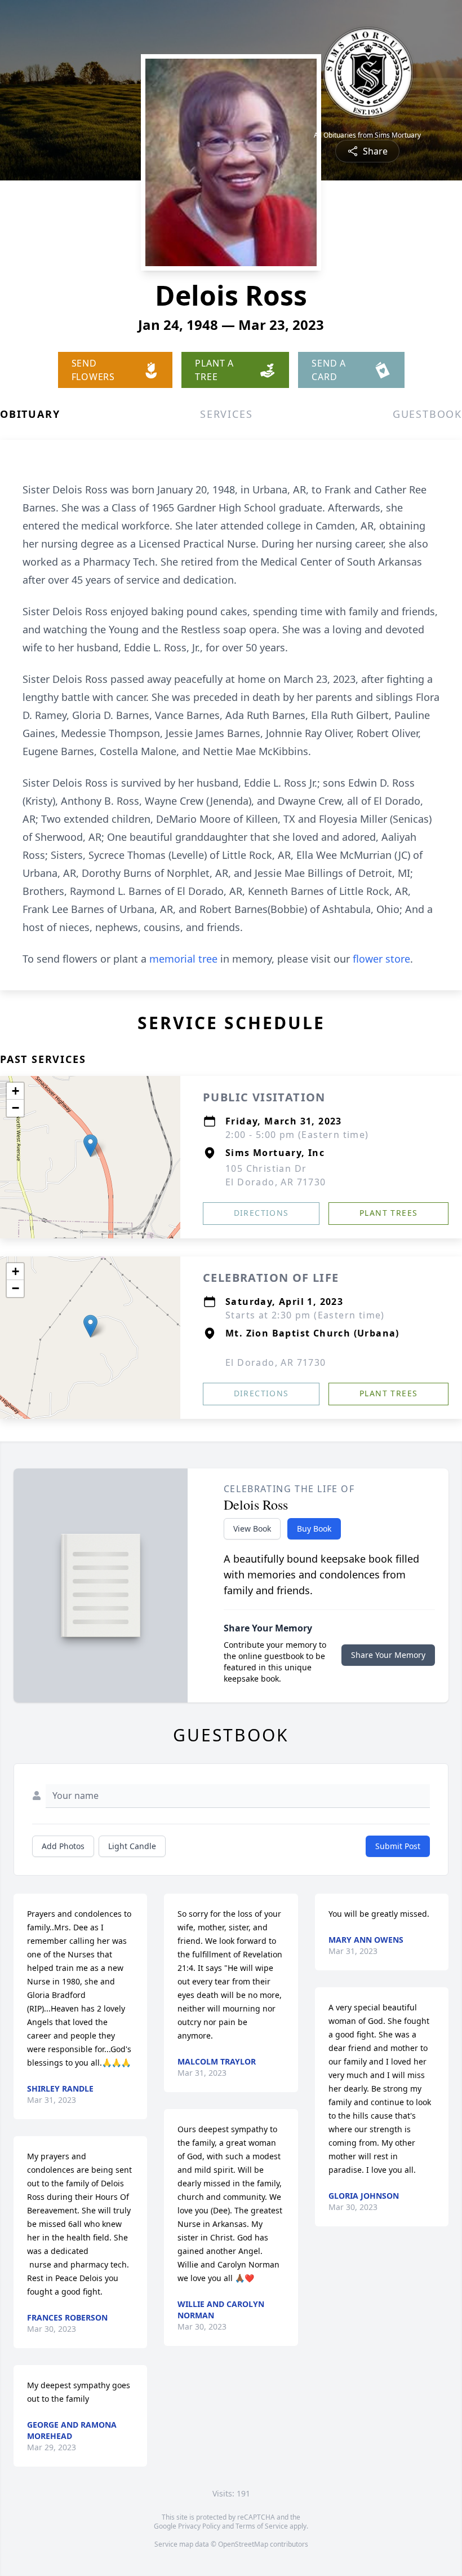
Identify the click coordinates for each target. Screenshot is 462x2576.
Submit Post (398, 1846)
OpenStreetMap (243, 2544)
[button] (90, 1146)
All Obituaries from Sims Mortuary (367, 135)
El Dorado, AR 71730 (276, 1362)
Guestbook (427, 414)
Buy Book (314, 1529)
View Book (252, 1529)
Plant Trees (388, 1213)
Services (226, 414)
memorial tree (183, 959)
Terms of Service (262, 2526)
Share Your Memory (388, 1655)
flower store (381, 959)
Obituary (30, 414)
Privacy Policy (199, 2526)
